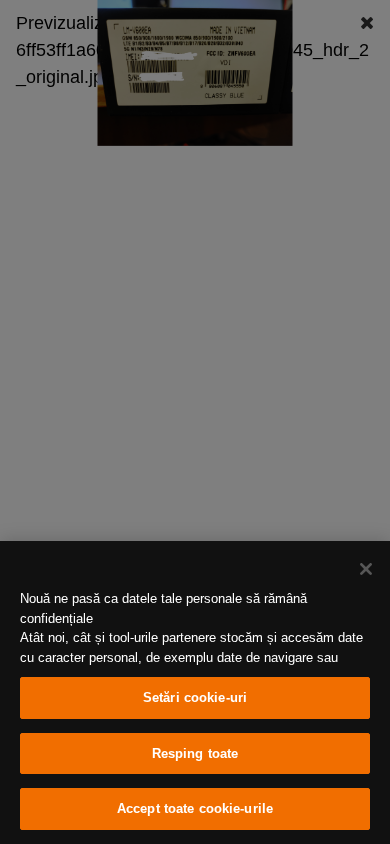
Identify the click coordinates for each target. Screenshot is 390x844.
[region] (195, 692)
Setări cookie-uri (195, 697)
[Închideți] (366, 569)
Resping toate (195, 753)
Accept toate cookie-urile (195, 808)
